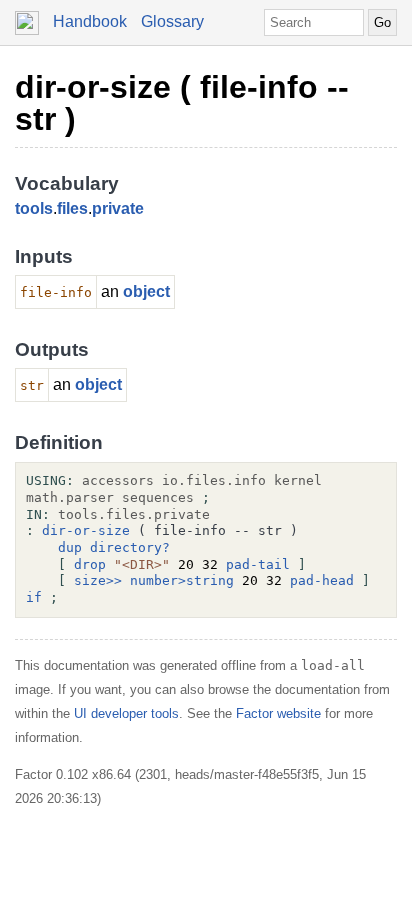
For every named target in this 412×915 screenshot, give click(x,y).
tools (34, 208)
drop (90, 564)
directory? (130, 547)
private (118, 208)
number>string (182, 580)
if (34, 597)
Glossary (172, 21)
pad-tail (258, 564)
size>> (98, 580)
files (72, 208)
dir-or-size (86, 530)
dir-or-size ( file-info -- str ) (182, 103)
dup (70, 547)
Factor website (278, 713)
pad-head (322, 580)
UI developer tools (126, 713)
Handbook (90, 21)
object (146, 291)
